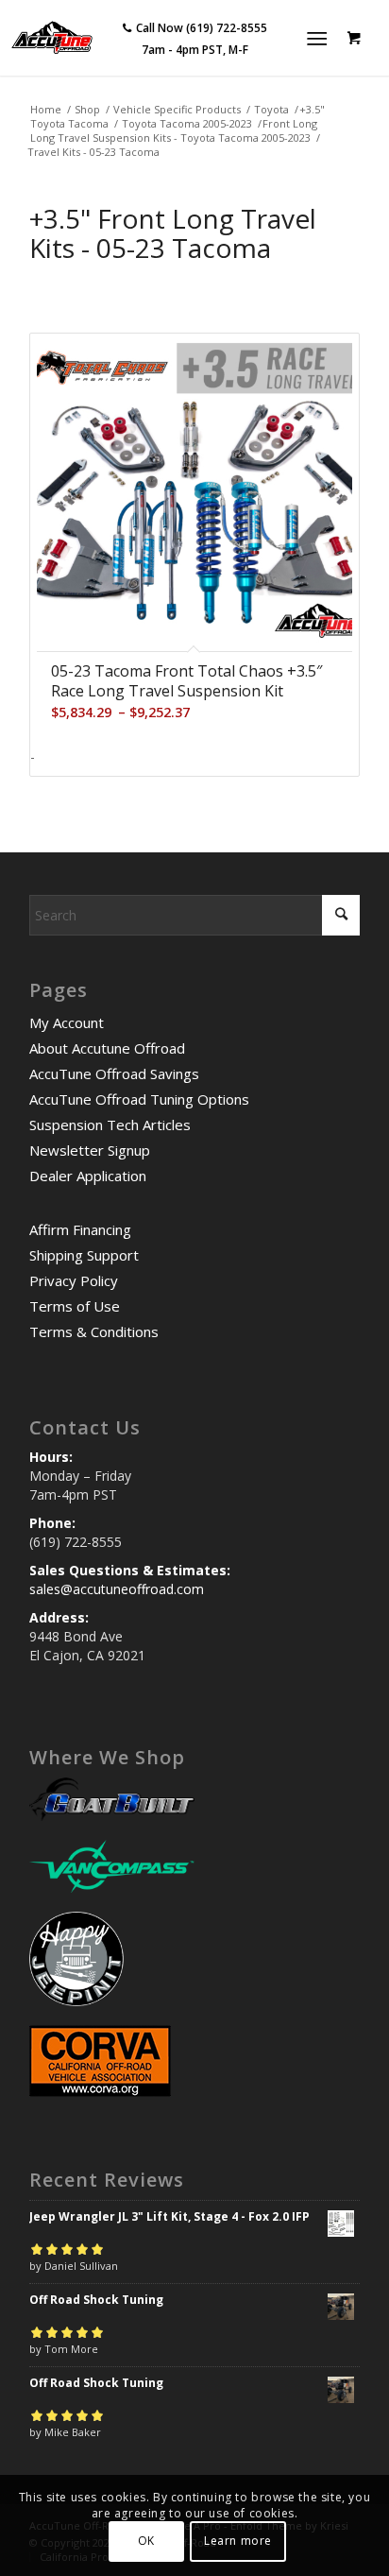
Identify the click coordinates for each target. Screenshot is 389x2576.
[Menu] (317, 38)
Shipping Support (84, 1255)
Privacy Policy (74, 1280)
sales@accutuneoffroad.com (117, 1589)
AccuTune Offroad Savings (114, 1073)
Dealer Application (88, 1176)
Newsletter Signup (90, 1150)
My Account (67, 1022)
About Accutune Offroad (107, 1048)
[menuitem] (321, 38)
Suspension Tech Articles (110, 1125)
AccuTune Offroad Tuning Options (139, 1099)
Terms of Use (75, 1306)
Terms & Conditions (94, 1331)
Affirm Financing (80, 1229)
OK (146, 2541)
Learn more (238, 2541)
